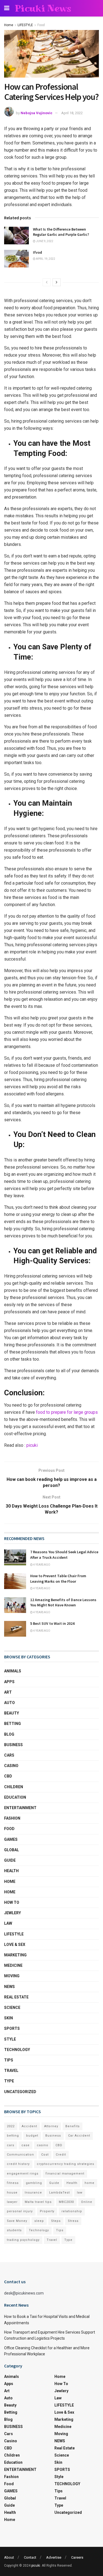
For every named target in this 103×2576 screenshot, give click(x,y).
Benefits (73, 2126)
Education (15, 1797)
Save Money (17, 2221)
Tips (9, 2060)
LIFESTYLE (25, 25)
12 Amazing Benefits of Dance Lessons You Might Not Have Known (63, 1603)
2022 (11, 2126)
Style (10, 2039)
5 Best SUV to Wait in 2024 (52, 1623)
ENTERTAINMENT (20, 1808)
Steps (56, 2221)
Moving (12, 1976)
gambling (34, 2183)
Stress (73, 2221)
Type (9, 2081)
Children (14, 1787)
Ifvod (37, 252)
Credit (61, 2155)
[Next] (57, 282)
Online (87, 2202)
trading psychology (23, 2240)
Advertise (54, 2557)
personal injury (20, 2211)
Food (41, 25)
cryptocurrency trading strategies (66, 2164)
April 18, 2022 (72, 113)
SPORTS (12, 2028)
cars (11, 2145)
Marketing (15, 1955)
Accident (29, 2126)
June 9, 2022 (44, 241)
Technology (39, 2230)
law (80, 2193)
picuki (32, 1445)
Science (12, 2008)
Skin (9, 2018)
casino (43, 2145)
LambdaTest (59, 2193)
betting (13, 2136)
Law (8, 1923)
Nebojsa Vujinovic (37, 113)
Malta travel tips (38, 2202)
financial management (65, 2174)
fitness (13, 2183)
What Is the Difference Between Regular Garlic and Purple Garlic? (61, 232)
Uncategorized (20, 2092)
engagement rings (23, 2174)
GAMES (11, 1839)
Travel (11, 2071)
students (14, 2230)
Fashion (12, 1818)
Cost (45, 2155)
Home (9, 25)
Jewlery (12, 1913)
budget (32, 2136)
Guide (10, 1860)
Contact (30, 2557)
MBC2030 (66, 2202)
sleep (39, 2221)
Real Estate (16, 1997)
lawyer (12, 2202)
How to (12, 1902)
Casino (11, 1766)
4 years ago (41, 1565)
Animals (13, 1671)
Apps (9, 1682)
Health (11, 1871)
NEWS (9, 1987)
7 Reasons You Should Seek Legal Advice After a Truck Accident (64, 1555)
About (9, 2557)
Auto (9, 1703)
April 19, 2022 (45, 259)
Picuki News (43, 8)
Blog (9, 1734)
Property (47, 2211)
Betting (12, 1724)
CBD (8, 1776)
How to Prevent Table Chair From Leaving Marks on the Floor (58, 1579)
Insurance (33, 2193)
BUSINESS (13, 1745)
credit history (18, 2164)
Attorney (51, 2126)
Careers (77, 2557)
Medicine (13, 1965)
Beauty (12, 1713)
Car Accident (79, 2136)
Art (8, 1692)
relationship (72, 2211)
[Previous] (47, 282)
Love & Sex (15, 1945)
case (26, 2145)
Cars (9, 1755)
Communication (20, 2155)
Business (53, 2136)
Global (12, 1850)
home (90, 2183)
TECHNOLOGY (17, 2050)
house (12, 2193)
